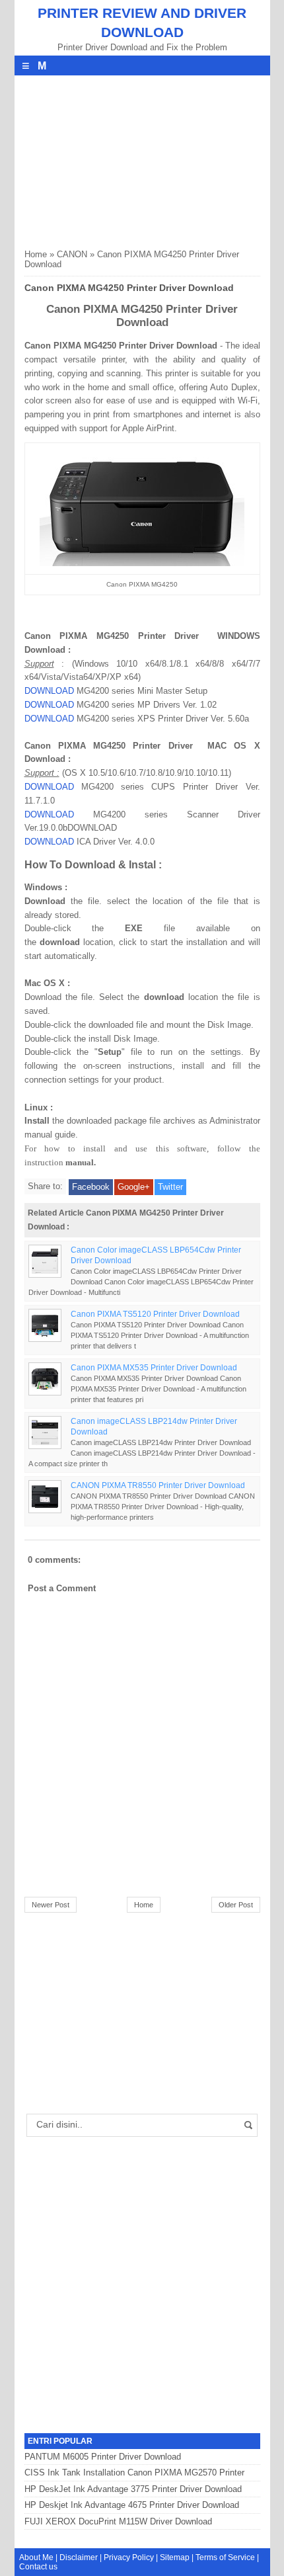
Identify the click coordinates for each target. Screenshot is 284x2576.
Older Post (236, 1905)
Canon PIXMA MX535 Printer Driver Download (154, 1367)
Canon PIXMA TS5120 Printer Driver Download (155, 1314)
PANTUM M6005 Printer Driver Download (103, 2457)
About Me (36, 2557)
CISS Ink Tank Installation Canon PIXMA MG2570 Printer (134, 2472)
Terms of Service (225, 2557)
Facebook (91, 1187)
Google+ (134, 1187)
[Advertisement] (124, 158)
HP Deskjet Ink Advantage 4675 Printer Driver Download (132, 2505)
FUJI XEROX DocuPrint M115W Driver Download (118, 2521)
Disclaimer (79, 2557)
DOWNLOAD (49, 691)
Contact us (38, 2567)
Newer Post (51, 1905)
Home (36, 254)
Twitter (170, 1187)
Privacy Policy (129, 2557)
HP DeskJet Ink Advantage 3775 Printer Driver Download (133, 2489)
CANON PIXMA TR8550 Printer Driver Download (158, 1485)
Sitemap (175, 2557)
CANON (72, 254)
